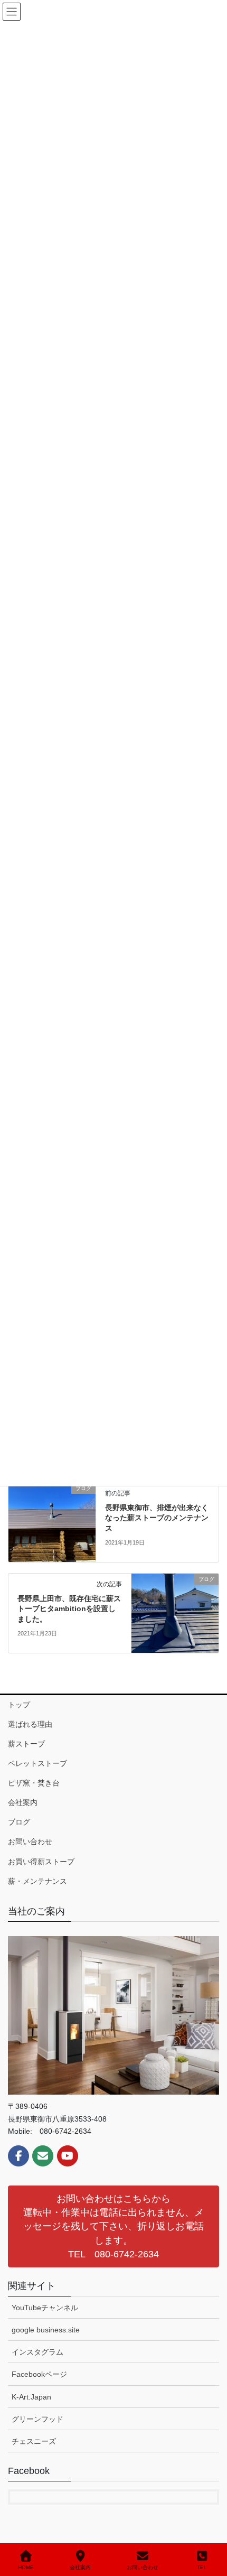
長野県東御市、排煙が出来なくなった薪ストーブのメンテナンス (157, 1518)
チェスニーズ (34, 2441)
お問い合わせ (30, 1842)
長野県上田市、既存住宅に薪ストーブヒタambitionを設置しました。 (69, 1609)
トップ (19, 1705)
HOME (26, 2567)
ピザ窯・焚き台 (34, 1783)
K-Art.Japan (31, 2397)
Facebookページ (39, 2374)
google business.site (46, 2330)
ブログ (19, 1822)
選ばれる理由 (30, 1724)
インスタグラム (37, 2352)
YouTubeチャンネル (45, 2308)
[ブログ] (52, 1522)
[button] (113, 2226)
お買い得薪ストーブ (41, 1862)
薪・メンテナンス (37, 1881)
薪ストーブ (26, 1744)
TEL (202, 2567)
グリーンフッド (37, 2419)
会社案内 (23, 1802)
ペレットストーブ (37, 1763)
